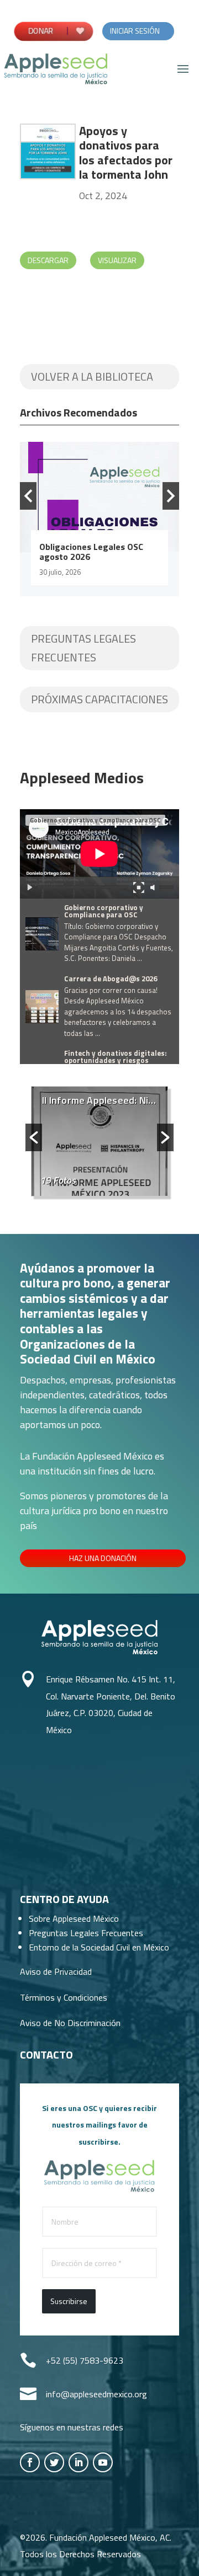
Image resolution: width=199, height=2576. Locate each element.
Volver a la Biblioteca (92, 376)
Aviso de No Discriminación (70, 2023)
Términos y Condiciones (64, 1997)
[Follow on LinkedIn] (78, 2462)
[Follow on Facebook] (30, 2462)
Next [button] (171, 496)
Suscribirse (69, 2301)
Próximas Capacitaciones (99, 699)
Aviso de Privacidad (56, 1971)
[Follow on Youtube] (103, 2462)
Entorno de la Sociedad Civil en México (99, 1947)
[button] (34, 1137)
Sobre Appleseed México (74, 1918)
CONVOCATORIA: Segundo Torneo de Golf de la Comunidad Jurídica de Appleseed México (91, 562)
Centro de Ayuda (64, 1899)
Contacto (46, 2054)
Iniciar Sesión (135, 31)
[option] (99, 519)
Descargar (48, 260)
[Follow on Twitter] (54, 2462)
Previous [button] (28, 496)
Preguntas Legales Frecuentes (83, 648)
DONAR (40, 31)
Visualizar (117, 260)
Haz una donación (103, 1558)
